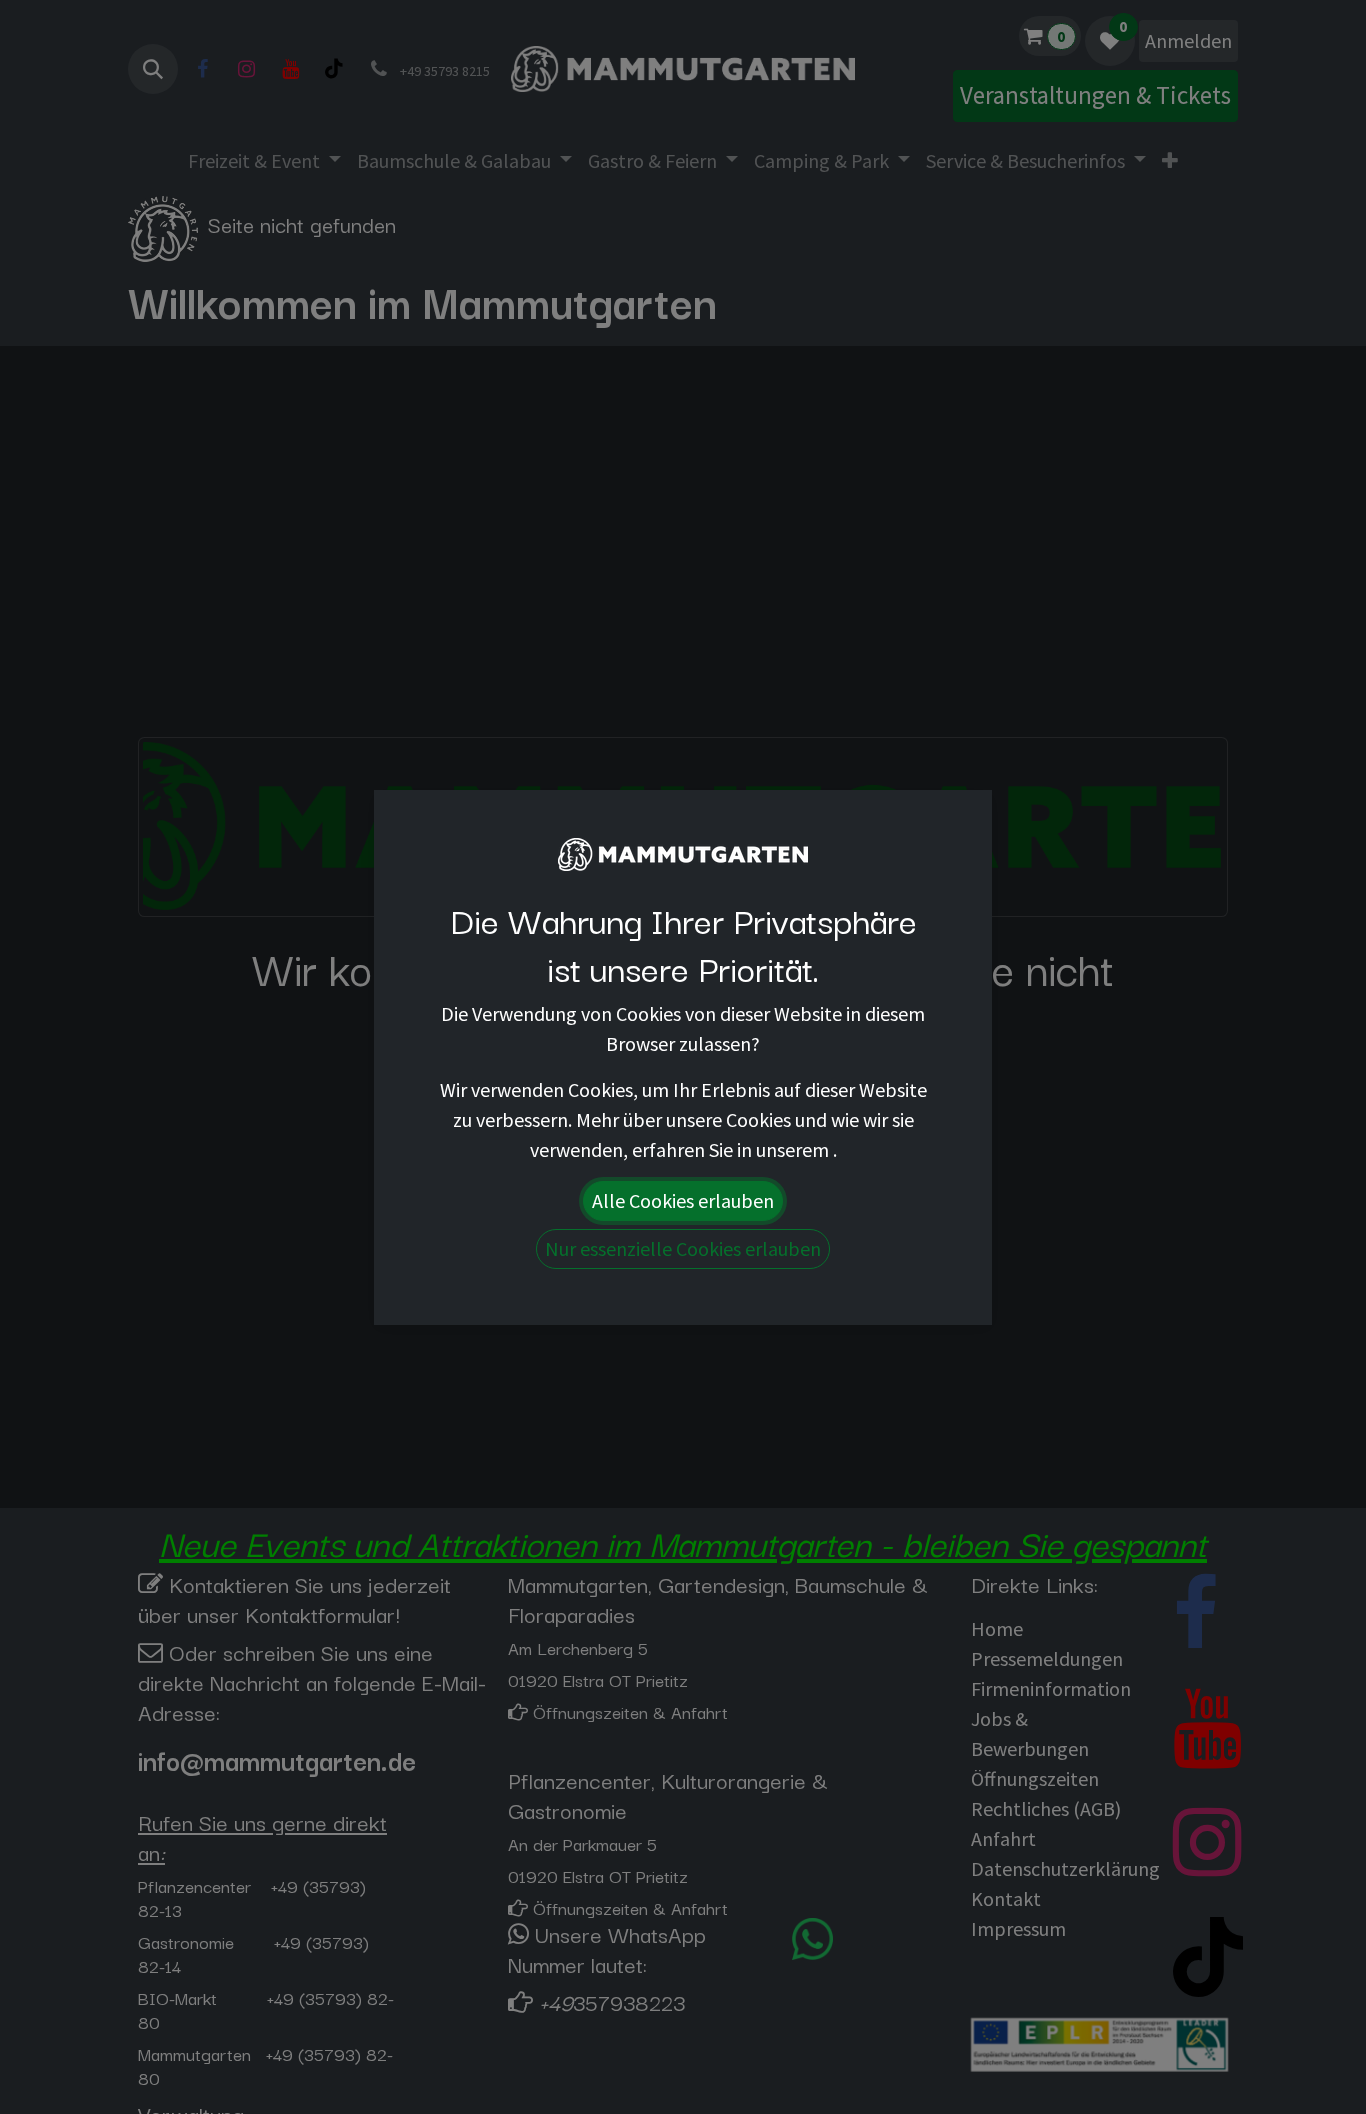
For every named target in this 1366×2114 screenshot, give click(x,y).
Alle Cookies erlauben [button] (683, 1200)
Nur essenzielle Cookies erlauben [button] (683, 1248)
